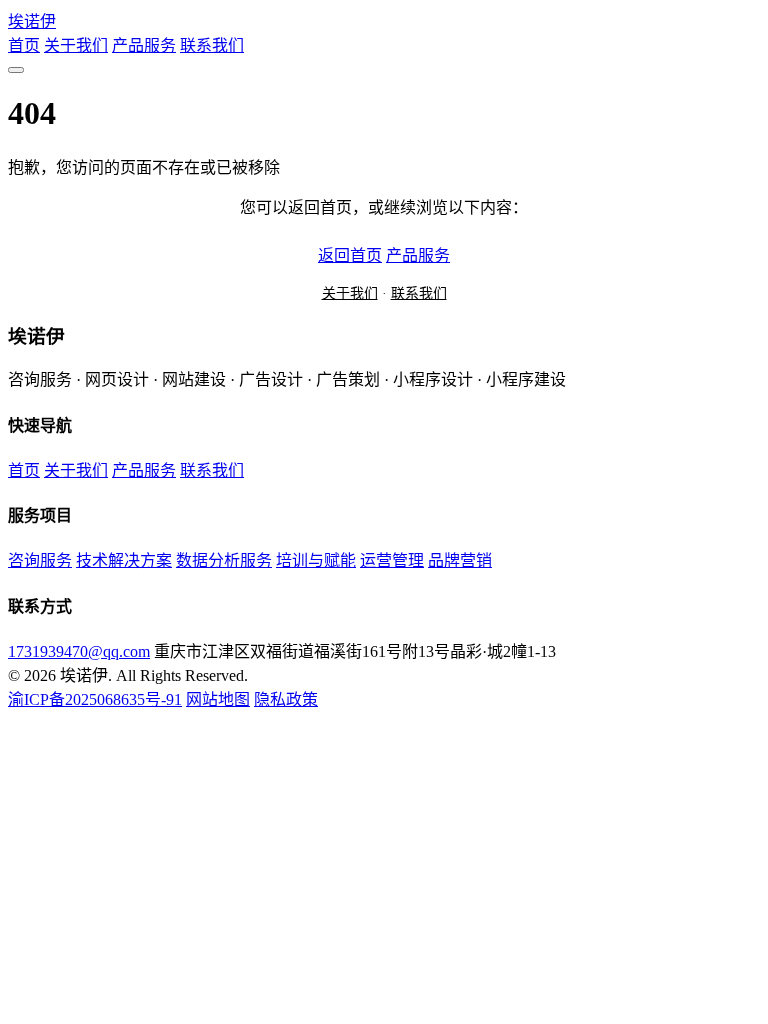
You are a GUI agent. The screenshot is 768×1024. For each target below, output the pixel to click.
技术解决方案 (124, 560)
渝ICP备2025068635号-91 (95, 699)
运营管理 (392, 560)
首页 (24, 45)
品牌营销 (460, 560)
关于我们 (76, 45)
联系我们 (212, 45)
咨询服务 (40, 560)
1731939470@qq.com (79, 651)
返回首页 (350, 255)
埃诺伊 (32, 21)
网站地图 (218, 699)
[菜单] (16, 70)
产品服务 (144, 45)
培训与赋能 (316, 560)
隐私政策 (286, 699)
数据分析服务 (224, 560)
